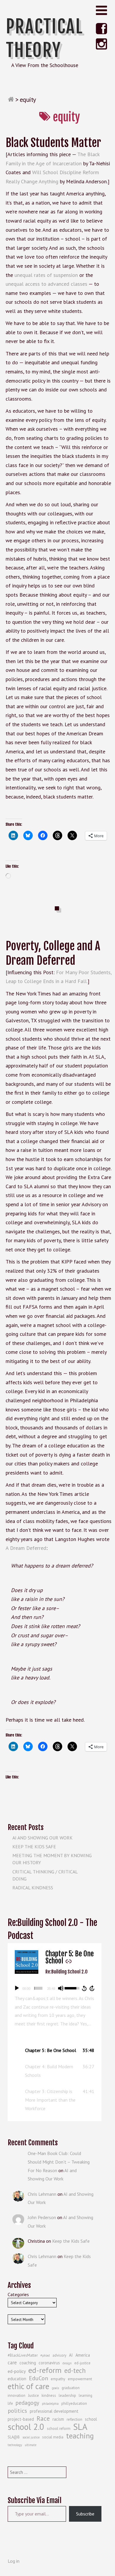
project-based (21, 2419)
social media (53, 2437)
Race (43, 2418)
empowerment (80, 2379)
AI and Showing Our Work (42, 1838)
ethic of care (28, 2386)
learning (86, 2395)
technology (15, 2445)
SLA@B (14, 2437)
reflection (74, 2419)
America (83, 2355)
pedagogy (27, 2403)
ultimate (31, 2445)
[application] (55, 1988)
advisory (59, 2355)
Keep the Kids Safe (34, 1847)
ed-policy (17, 2371)
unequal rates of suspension (46, 275)
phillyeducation (74, 2403)
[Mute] (61, 1988)
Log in (14, 2561)
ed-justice (82, 2363)
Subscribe (85, 2514)
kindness (49, 2395)
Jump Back (84, 1988)
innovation (17, 2395)
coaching (28, 2363)
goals (55, 2388)
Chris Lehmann (42, 2194)
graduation (71, 2388)
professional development (54, 2411)
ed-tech (75, 2371)
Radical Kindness (33, 1888)
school (91, 2419)
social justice (31, 2437)
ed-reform (45, 2370)
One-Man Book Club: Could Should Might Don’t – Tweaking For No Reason (59, 2162)
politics (17, 2411)
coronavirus (49, 2363)
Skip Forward (92, 1988)
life (10, 2403)
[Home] (11, 99)
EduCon (38, 2378)
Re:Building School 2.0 (66, 1972)
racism (58, 2419)
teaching (80, 2436)
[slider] (38, 1988)
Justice (33, 2395)
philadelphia (50, 2404)
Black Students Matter (53, 143)
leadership (67, 2395)
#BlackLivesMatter (23, 2355)
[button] (55, 2050)
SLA (80, 2427)
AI (71, 2355)
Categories (18, 2294)
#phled (45, 2355)
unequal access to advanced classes (46, 284)
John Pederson (42, 2217)
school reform (59, 2429)
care (12, 2363)
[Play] (17, 1988)
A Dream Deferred (26, 1548)
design (67, 2363)
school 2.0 (26, 2427)
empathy (58, 2379)
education (17, 2379)
